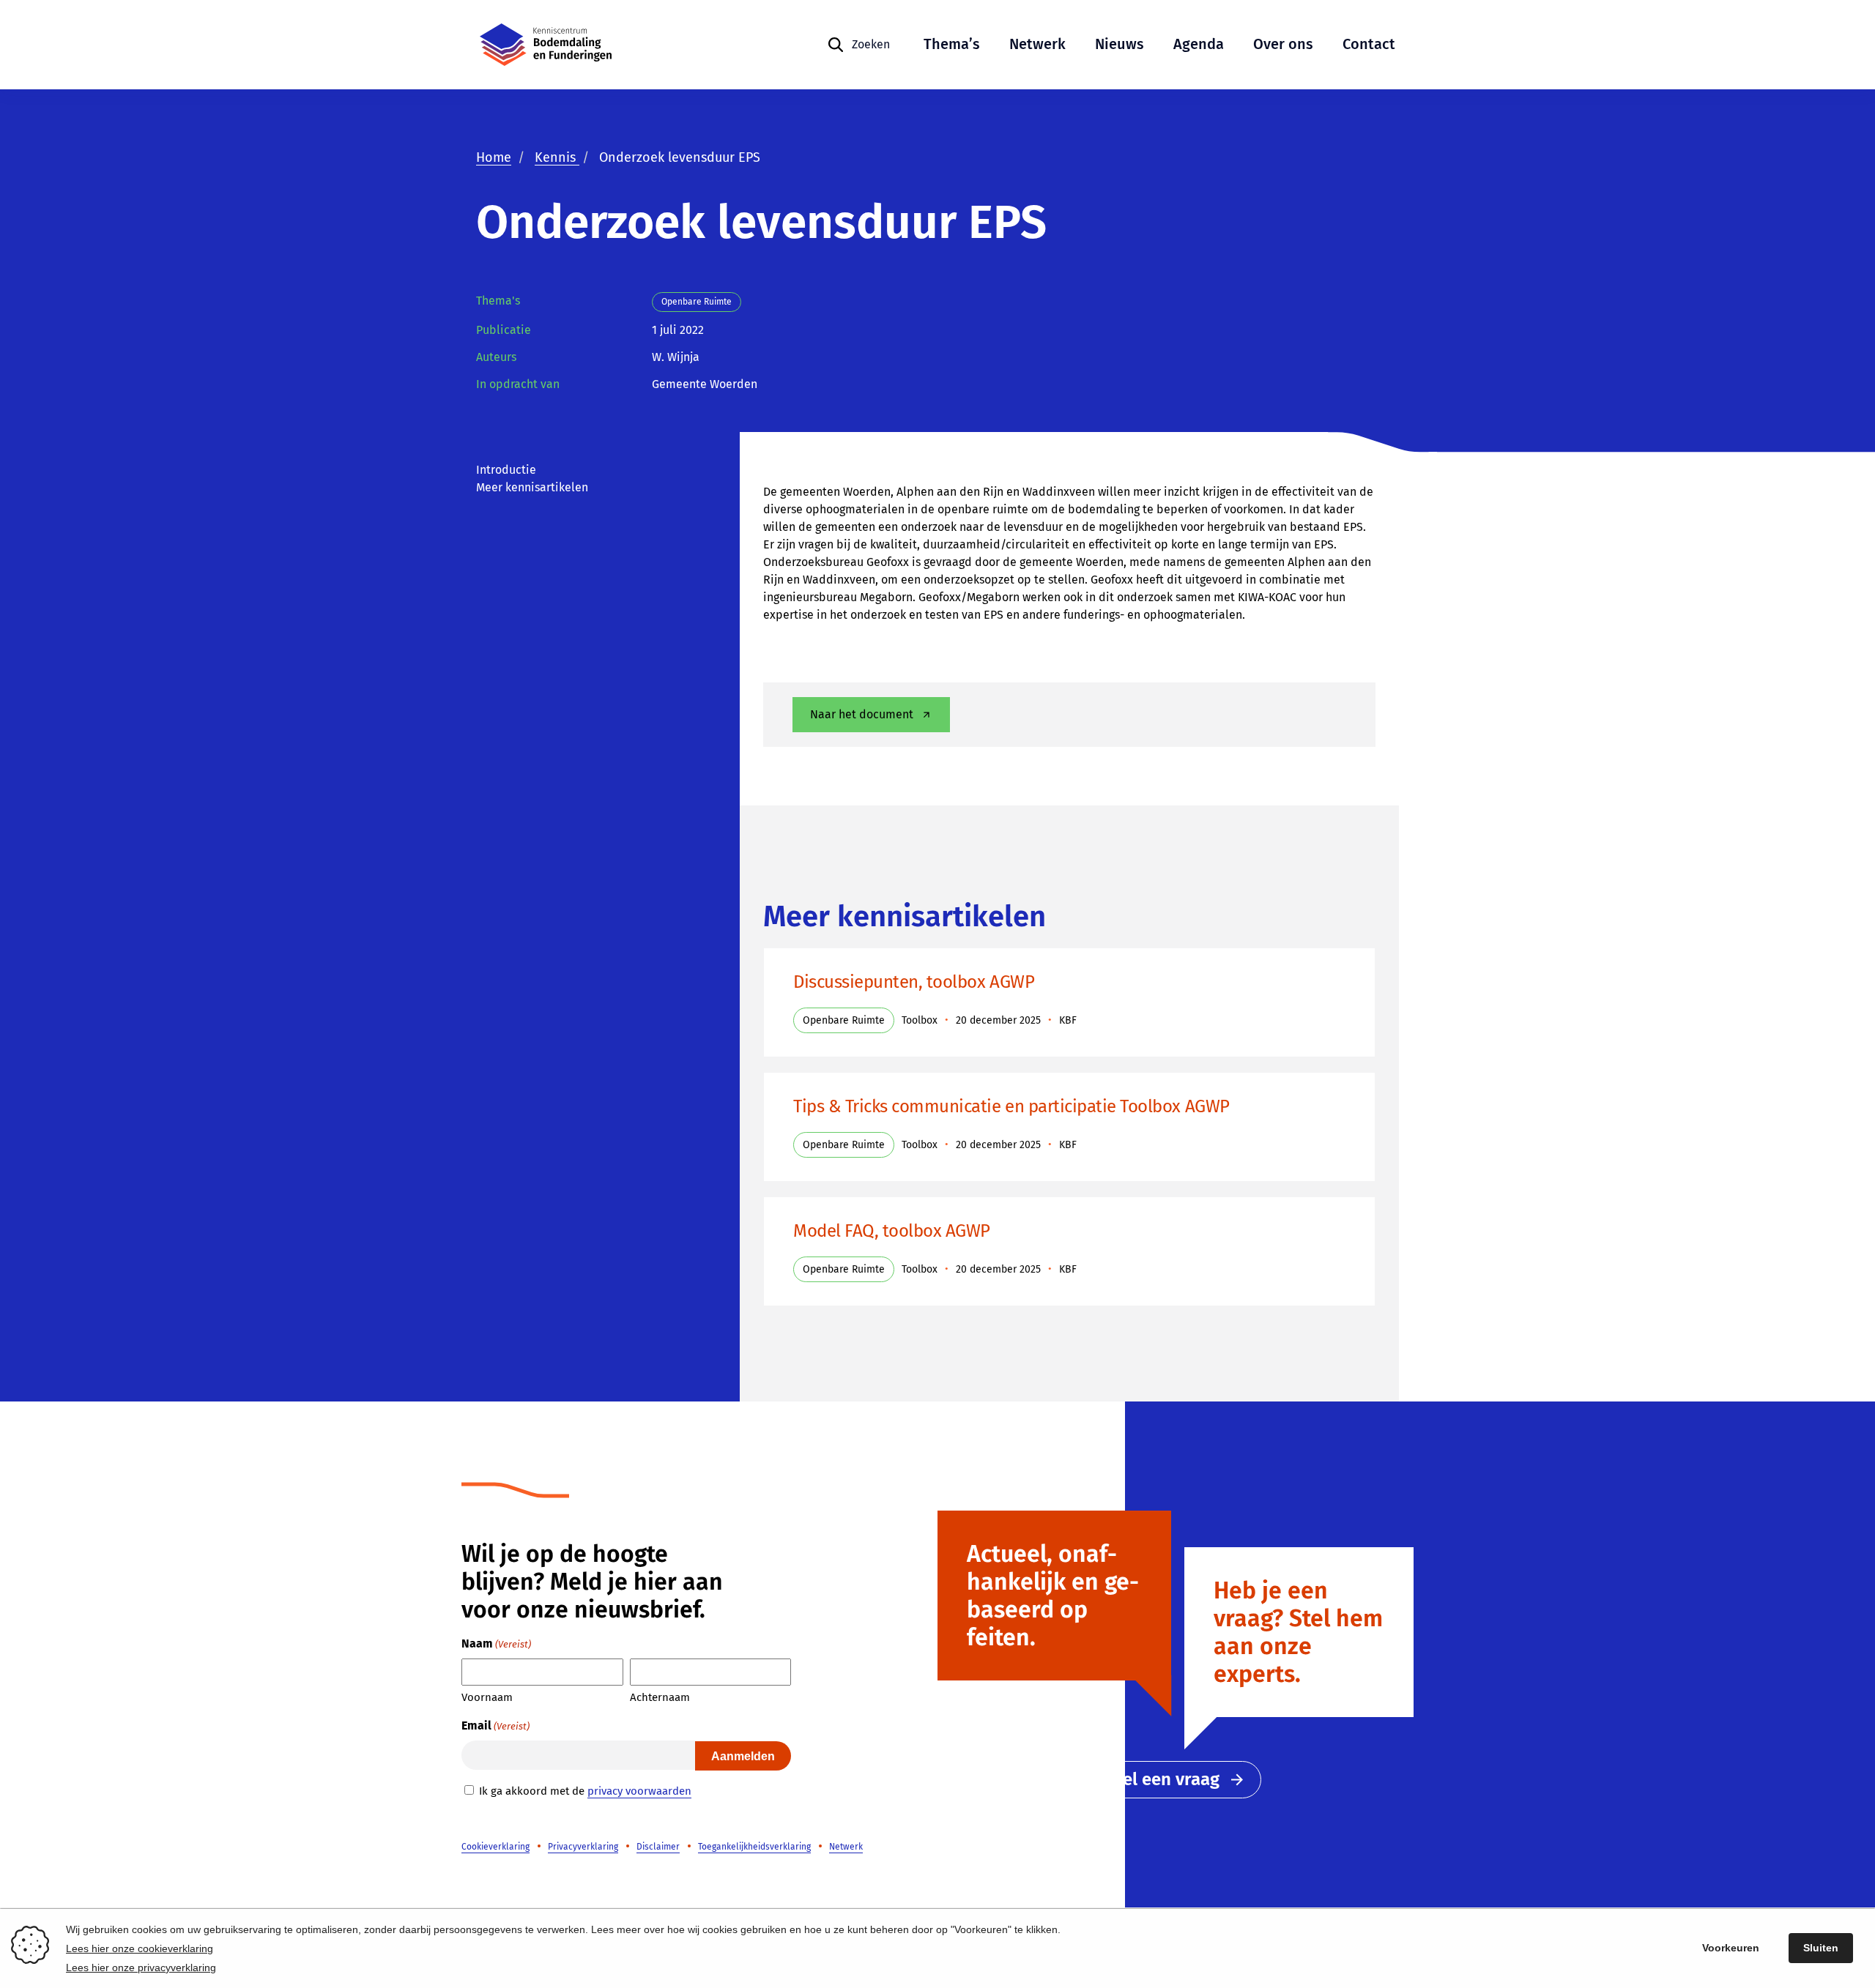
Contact (1369, 44)
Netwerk (1037, 44)
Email (495, 1725)
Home (494, 157)
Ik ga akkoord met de (585, 1791)
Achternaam (660, 1697)
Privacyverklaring (583, 1847)
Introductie (506, 470)
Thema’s (952, 44)
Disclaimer (658, 1847)
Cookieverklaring (495, 1847)
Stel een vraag (1163, 1779)
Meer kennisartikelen (532, 487)
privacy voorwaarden (639, 1791)
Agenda (1199, 44)
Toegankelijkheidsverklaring (754, 1847)
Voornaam (487, 1697)
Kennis (557, 157)
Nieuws (1120, 44)
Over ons (1283, 44)
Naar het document (862, 714)
